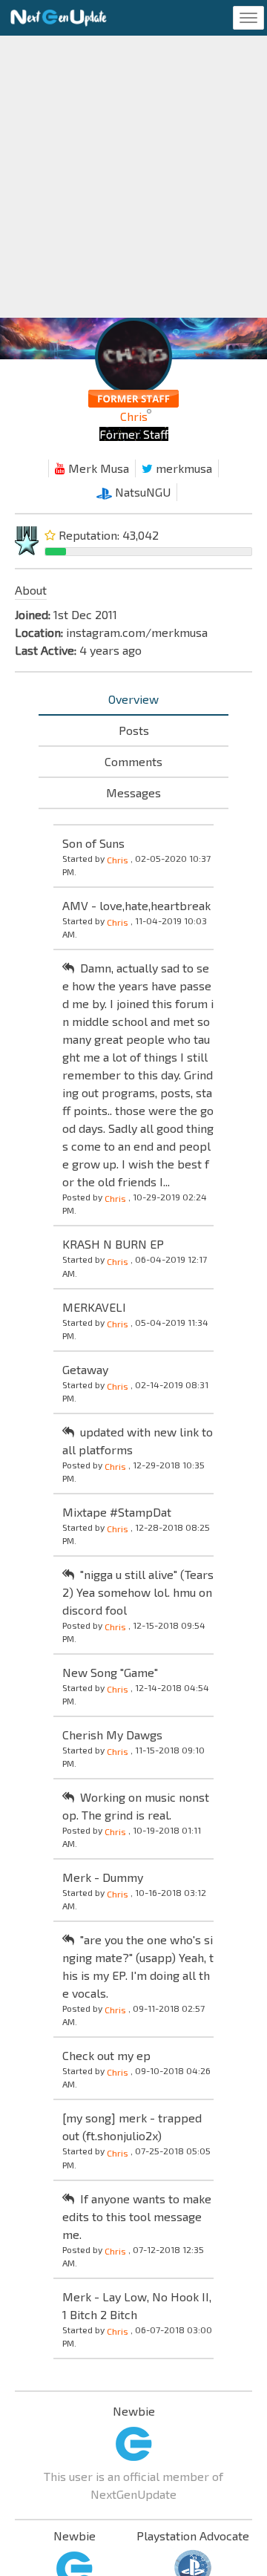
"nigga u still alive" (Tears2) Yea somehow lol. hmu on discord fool (138, 1592)
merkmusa (182, 468)
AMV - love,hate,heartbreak (136, 905)
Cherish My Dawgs (112, 1735)
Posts (134, 730)
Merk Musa (97, 468)
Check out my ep (106, 2055)
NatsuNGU (141, 492)
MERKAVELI (94, 1307)
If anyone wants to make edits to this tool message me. (137, 2216)
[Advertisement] (133, 177)
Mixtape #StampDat (117, 1512)
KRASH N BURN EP (113, 1244)
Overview (133, 699)
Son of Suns (93, 843)
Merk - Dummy (103, 1877)
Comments (133, 761)
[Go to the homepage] (59, 18)
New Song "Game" (110, 1672)
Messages (133, 792)
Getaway (85, 1369)
